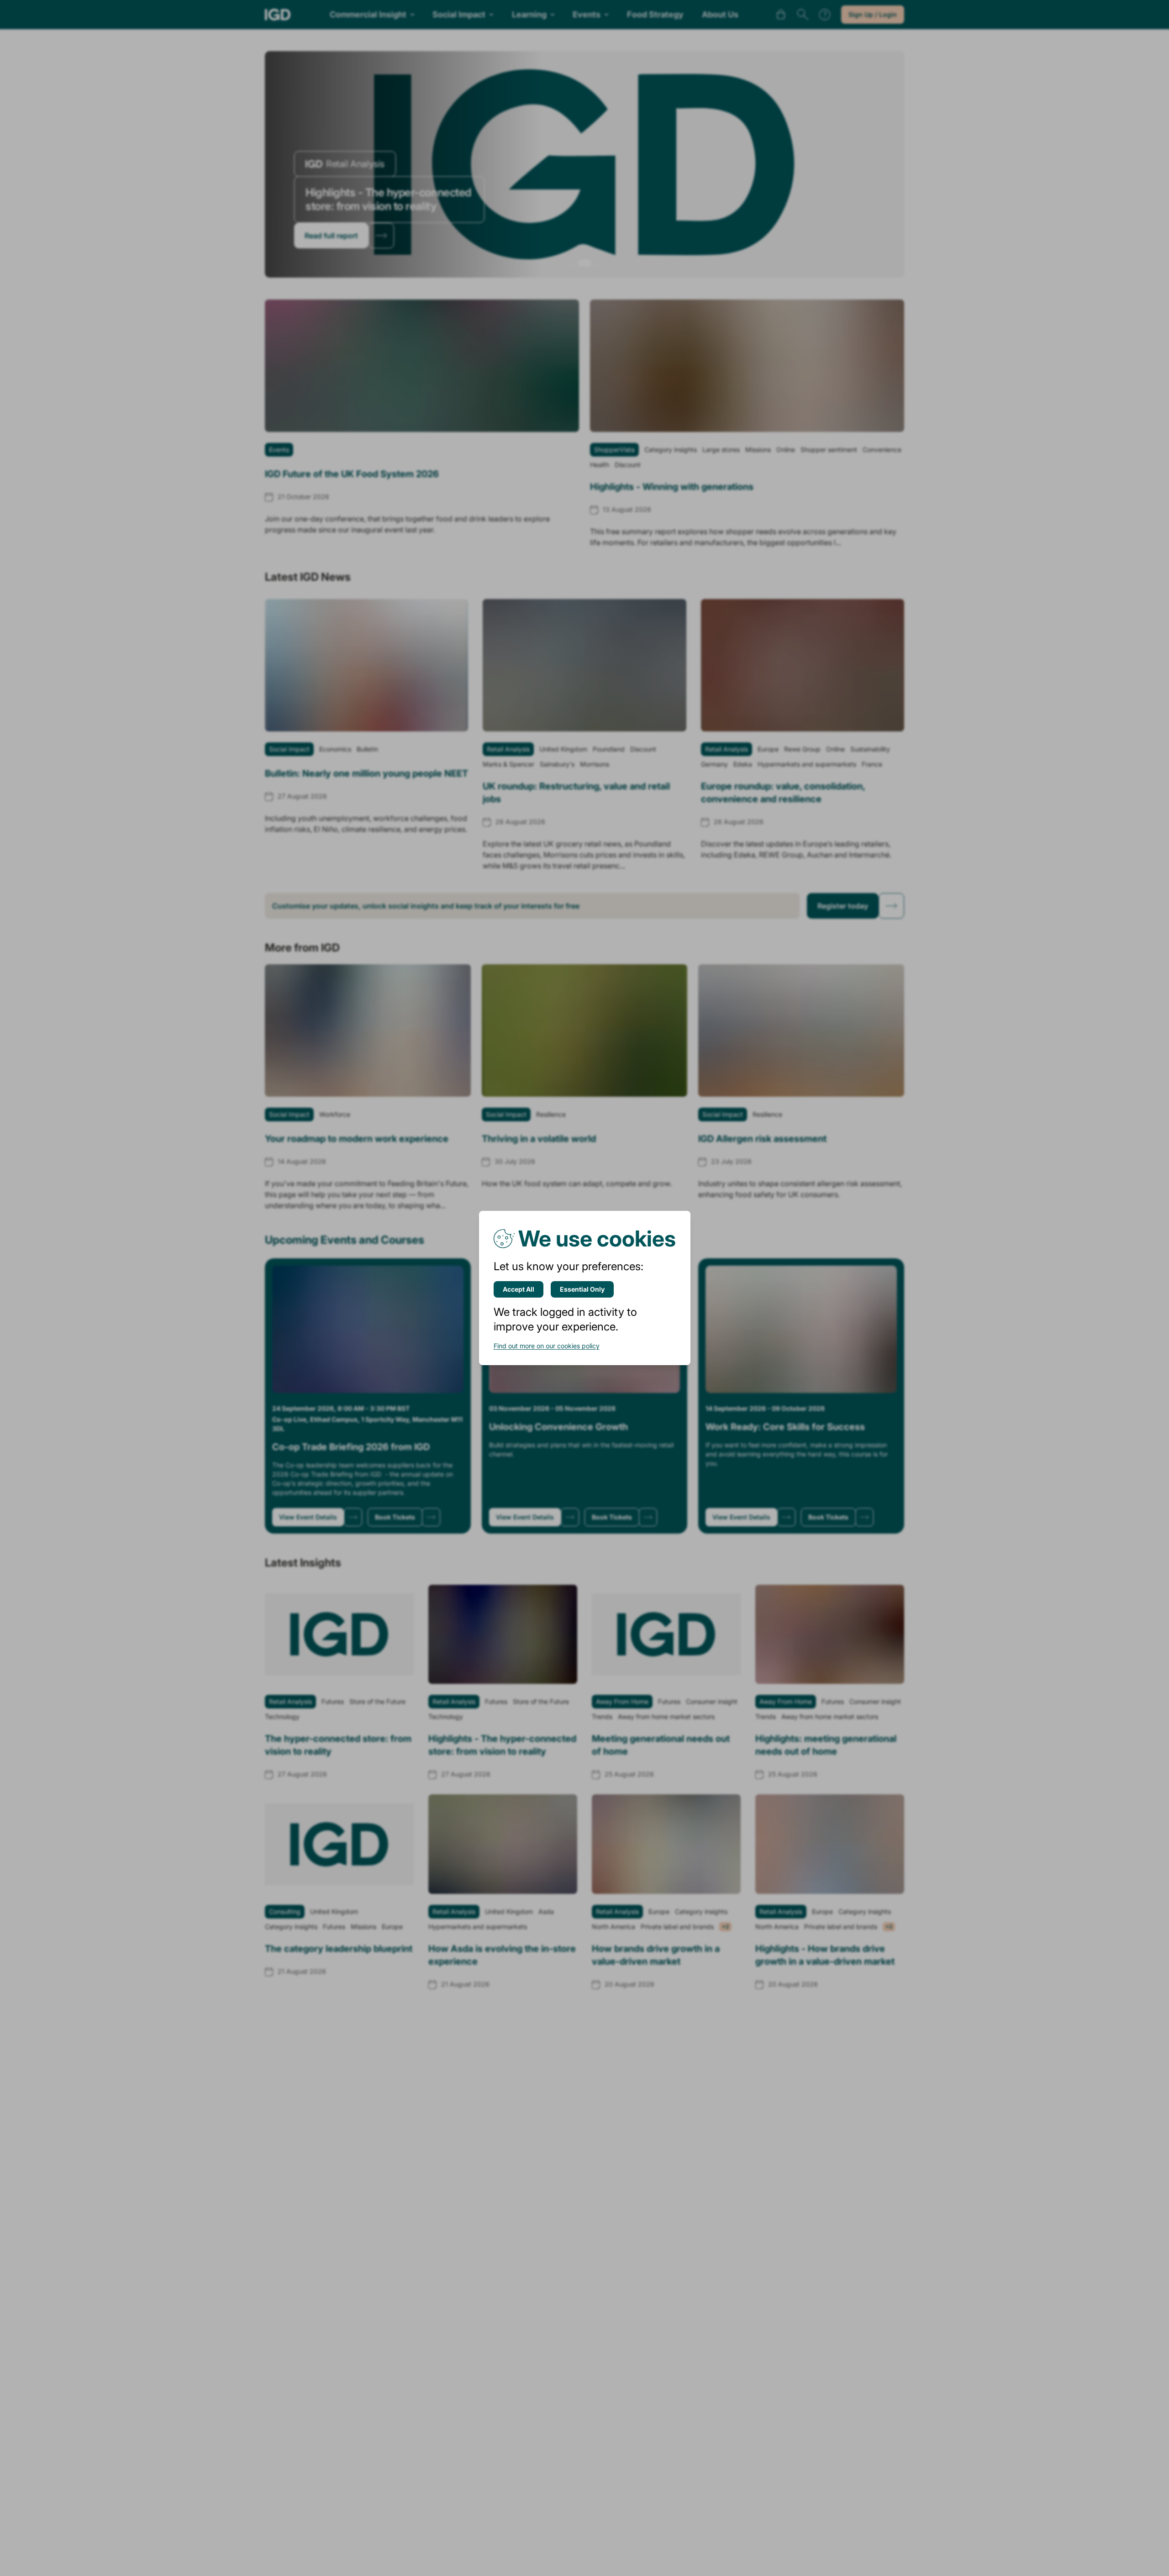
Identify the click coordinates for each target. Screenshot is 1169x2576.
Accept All (519, 1289)
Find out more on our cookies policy (547, 1346)
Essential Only (582, 1289)
